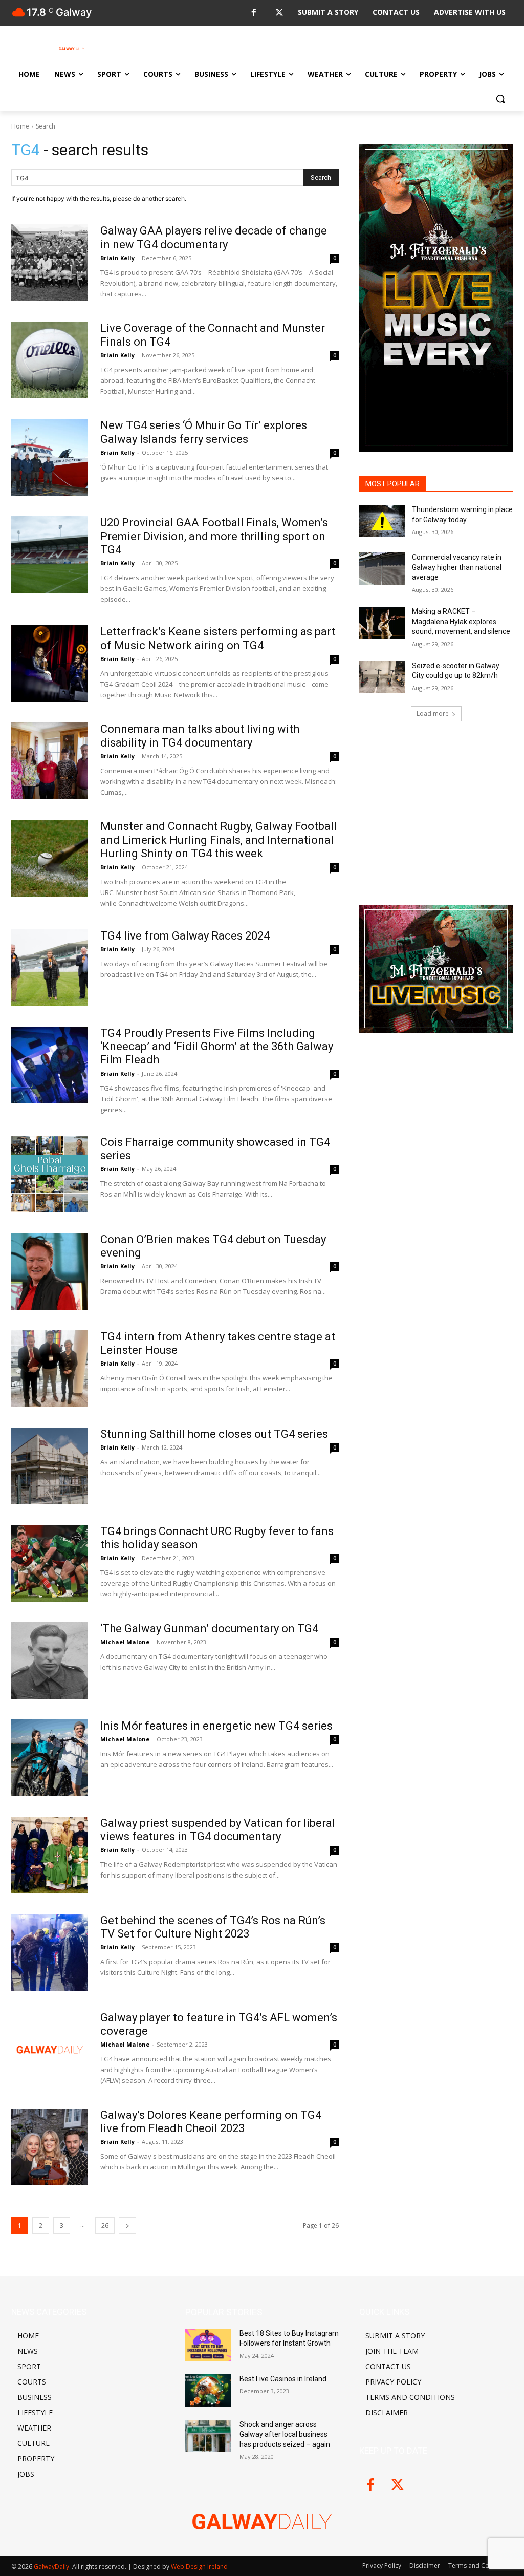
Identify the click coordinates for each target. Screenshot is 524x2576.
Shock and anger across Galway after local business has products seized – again (285, 2434)
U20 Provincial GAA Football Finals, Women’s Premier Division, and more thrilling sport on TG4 (214, 536)
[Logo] (71, 49)
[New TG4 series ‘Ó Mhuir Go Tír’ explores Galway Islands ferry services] (50, 457)
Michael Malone (125, 1642)
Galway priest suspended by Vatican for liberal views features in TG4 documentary (218, 1830)
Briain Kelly (117, 258)
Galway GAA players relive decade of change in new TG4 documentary (214, 237)
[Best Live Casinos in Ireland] (208, 2390)
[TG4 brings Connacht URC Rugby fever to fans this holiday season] (50, 1563)
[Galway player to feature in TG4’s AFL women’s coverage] (50, 2050)
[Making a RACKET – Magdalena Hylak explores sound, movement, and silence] (382, 623)
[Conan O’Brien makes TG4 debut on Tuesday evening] (50, 1271)
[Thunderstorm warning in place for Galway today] (382, 521)
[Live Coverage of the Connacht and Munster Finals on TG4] (50, 360)
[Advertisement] (436, 810)
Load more (433, 714)
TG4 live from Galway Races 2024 (185, 936)
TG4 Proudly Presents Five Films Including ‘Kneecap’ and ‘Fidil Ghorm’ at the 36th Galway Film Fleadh (217, 1047)
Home (20, 126)
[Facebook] (254, 13)
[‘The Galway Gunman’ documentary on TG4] (50, 1660)
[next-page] (127, 2226)
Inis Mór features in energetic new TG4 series (216, 1726)
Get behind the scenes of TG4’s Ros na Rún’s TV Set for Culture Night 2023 (213, 1927)
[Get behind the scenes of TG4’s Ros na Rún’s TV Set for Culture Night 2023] (50, 1952)
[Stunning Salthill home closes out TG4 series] (50, 1466)
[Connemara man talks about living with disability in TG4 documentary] (50, 761)
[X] (279, 13)
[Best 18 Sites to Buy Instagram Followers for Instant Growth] (208, 2345)
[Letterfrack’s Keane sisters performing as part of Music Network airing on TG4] (50, 664)
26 (105, 2226)
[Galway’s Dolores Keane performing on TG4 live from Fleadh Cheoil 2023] (50, 2147)
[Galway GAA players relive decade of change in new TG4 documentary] (50, 263)
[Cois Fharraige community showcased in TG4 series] (50, 1174)
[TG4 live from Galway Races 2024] (50, 968)
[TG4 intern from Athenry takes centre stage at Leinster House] (50, 1369)
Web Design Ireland (199, 2567)
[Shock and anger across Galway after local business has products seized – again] (208, 2436)
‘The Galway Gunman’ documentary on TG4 (209, 1628)
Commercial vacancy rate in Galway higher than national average (457, 567)
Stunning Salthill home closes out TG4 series (214, 1434)
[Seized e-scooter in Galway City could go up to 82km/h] (382, 677)
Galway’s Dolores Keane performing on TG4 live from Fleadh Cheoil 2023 (211, 2122)
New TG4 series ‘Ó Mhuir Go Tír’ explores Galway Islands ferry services (204, 432)
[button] (500, 99)
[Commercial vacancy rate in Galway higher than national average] (382, 569)
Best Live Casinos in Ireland (283, 2379)
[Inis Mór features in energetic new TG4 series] (50, 1758)
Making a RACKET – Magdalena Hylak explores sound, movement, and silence (461, 621)
